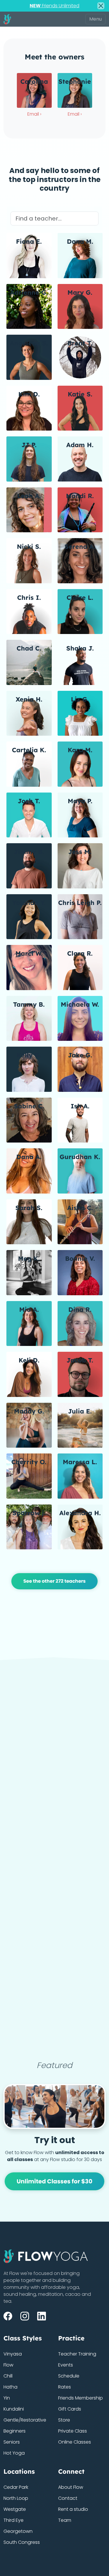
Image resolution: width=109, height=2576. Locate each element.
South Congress (22, 2542)
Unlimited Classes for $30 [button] (54, 2181)
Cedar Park (16, 2487)
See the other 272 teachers (54, 1581)
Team (65, 2520)
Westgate (15, 2509)
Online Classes (75, 2442)
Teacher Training (77, 2354)
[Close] (101, 6)
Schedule (69, 2376)
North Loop (16, 2498)
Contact (68, 2498)
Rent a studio (73, 2509)
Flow (8, 2365)
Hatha (10, 2387)
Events (66, 2365)
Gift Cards (70, 2409)
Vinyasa (13, 2354)
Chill (8, 2376)
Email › (34, 114)
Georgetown (18, 2531)
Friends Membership (81, 2398)
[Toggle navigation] (95, 19)
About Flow (71, 2487)
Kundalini (14, 2409)
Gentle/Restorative (25, 2420)
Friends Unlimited (54, 6)
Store (64, 2420)
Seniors (12, 2442)
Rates (65, 2387)
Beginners (15, 2431)
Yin (7, 2398)
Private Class (73, 2431)
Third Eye (14, 2520)
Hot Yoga (14, 2453)
